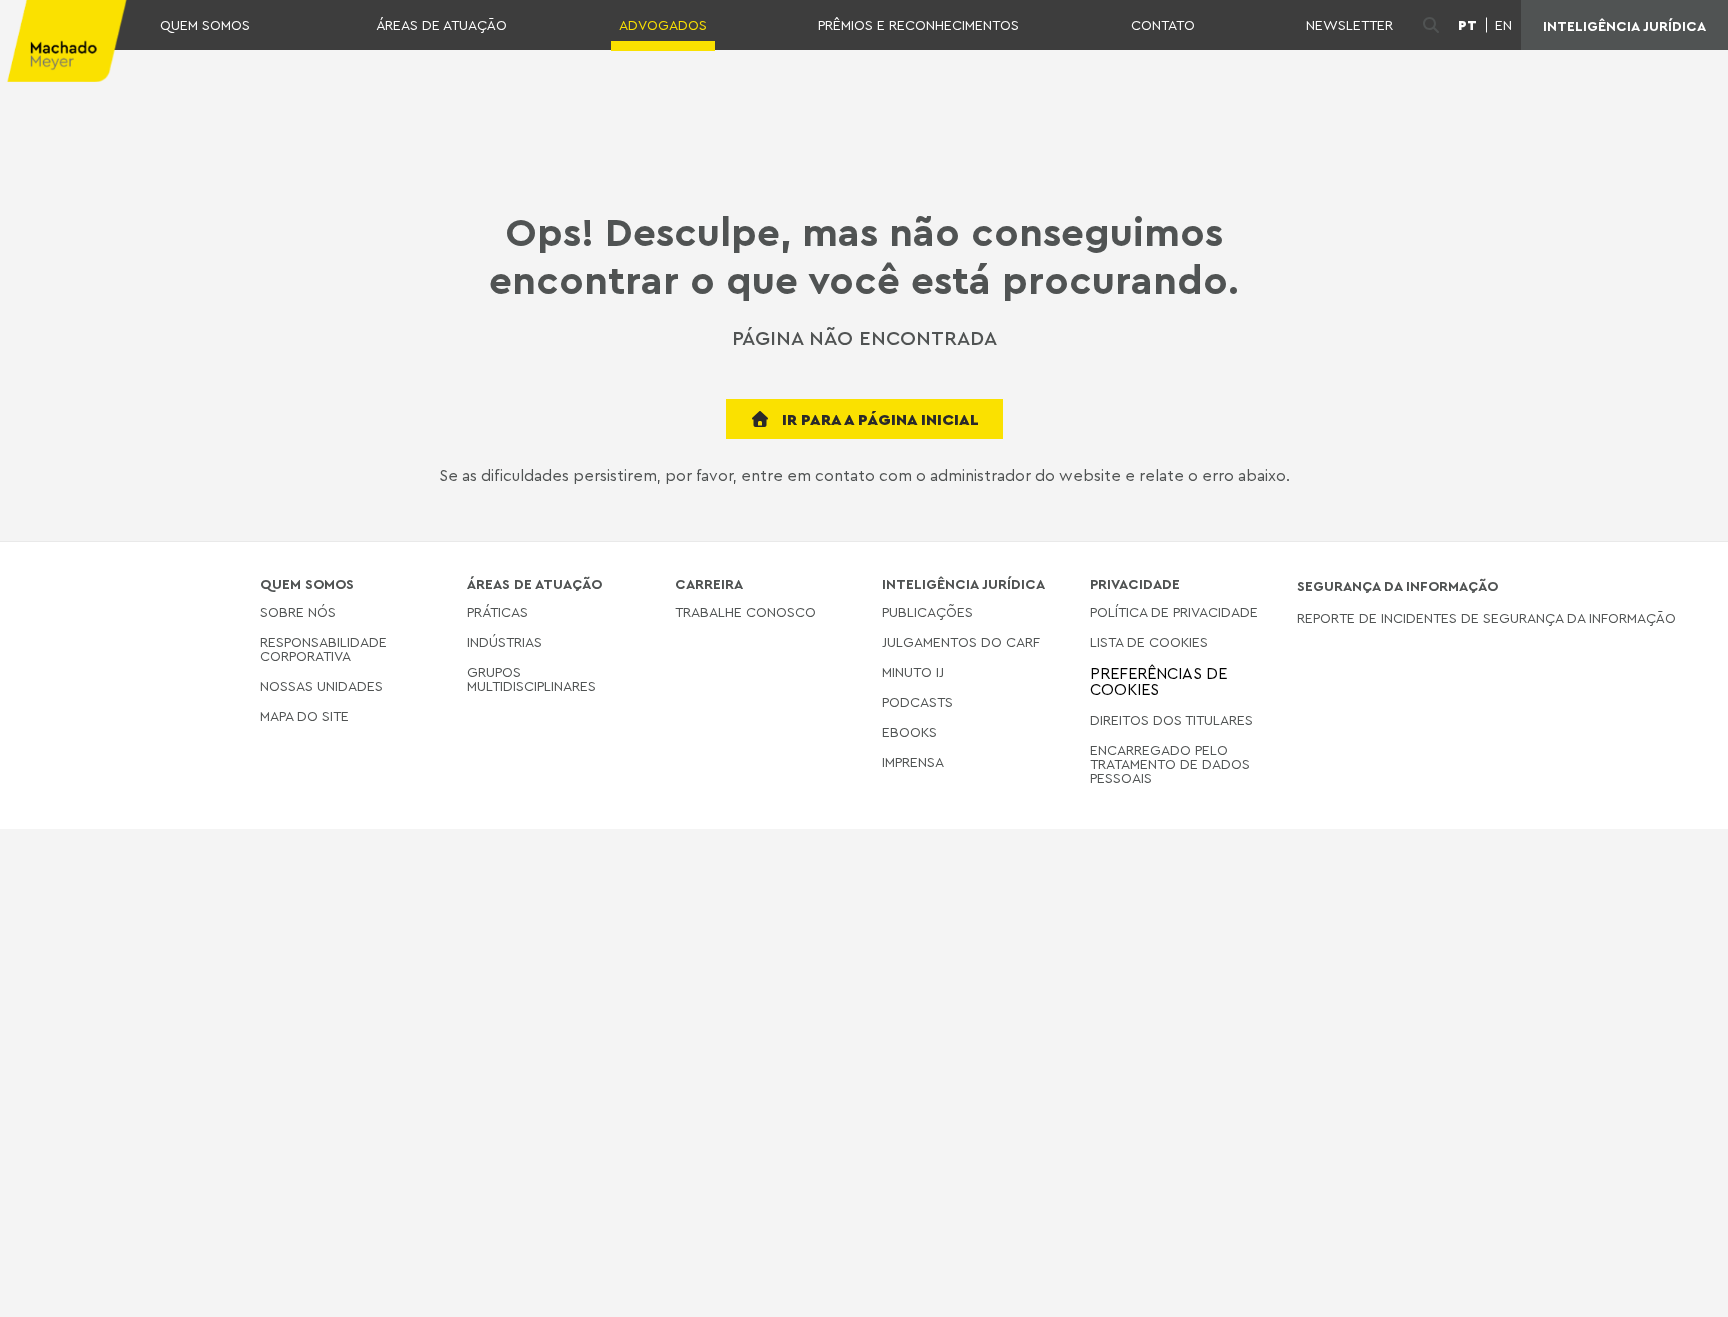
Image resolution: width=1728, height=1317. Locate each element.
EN (1503, 25)
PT (1467, 25)
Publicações (927, 612)
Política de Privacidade (1174, 612)
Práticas (497, 612)
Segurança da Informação (1397, 586)
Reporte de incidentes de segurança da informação (1486, 618)
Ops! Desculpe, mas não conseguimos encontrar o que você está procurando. (864, 255)
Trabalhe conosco (745, 612)
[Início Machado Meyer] (64, 41)
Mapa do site (304, 716)
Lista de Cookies (1149, 641)
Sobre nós (298, 612)
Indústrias (504, 641)
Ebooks (909, 731)
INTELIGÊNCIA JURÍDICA (1624, 25)
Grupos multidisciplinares (531, 678)
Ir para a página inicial (878, 419)
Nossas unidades (321, 685)
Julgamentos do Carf (961, 641)
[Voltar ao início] (1680, 1286)
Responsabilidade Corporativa (323, 648)
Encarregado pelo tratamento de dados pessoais (1170, 763)
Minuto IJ (913, 671)
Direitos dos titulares (1171, 719)
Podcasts (917, 701)
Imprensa (913, 761)
